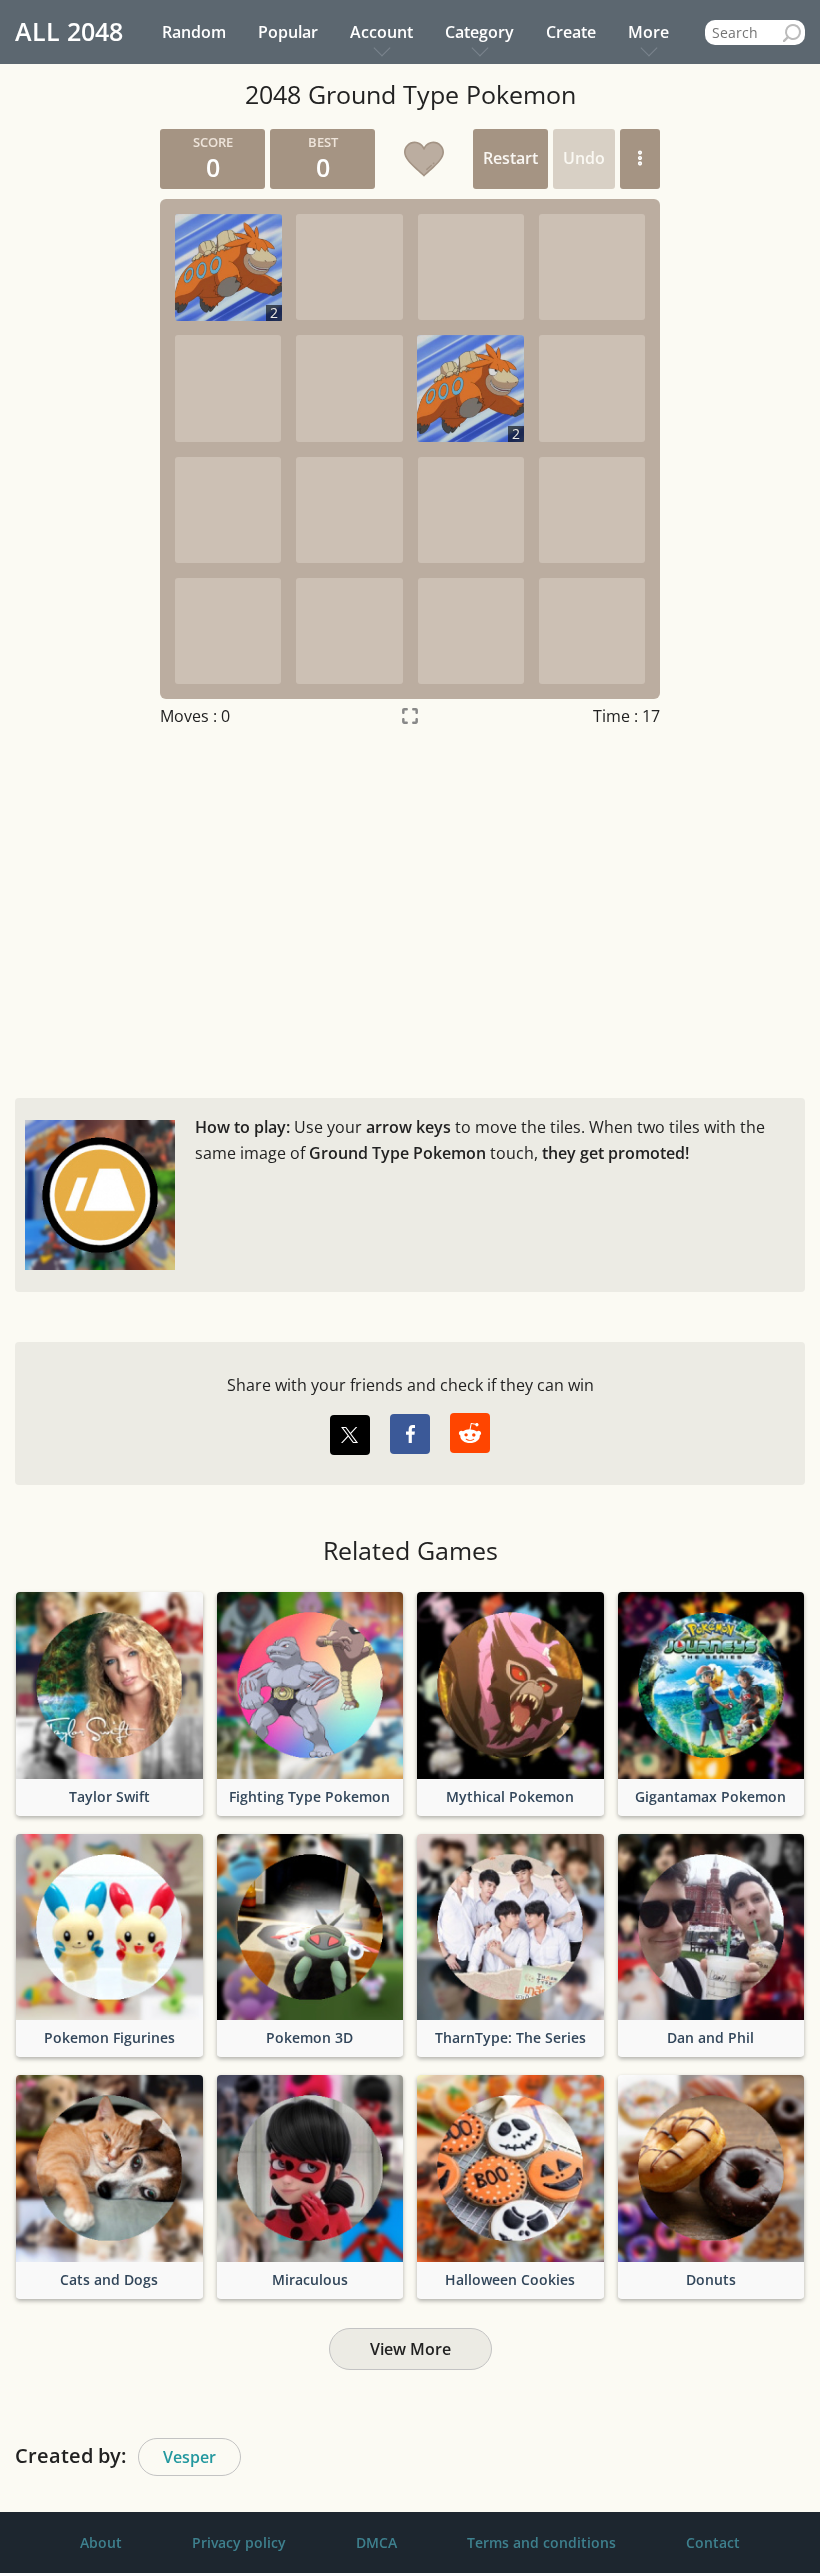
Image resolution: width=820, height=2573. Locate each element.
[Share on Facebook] (410, 1434)
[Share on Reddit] (470, 1433)
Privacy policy (239, 2542)
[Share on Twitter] (350, 1435)
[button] (640, 159)
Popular (288, 32)
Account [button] (381, 32)
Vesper (189, 2457)
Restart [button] (510, 158)
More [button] (648, 32)
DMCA (376, 2542)
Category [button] (479, 32)
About (101, 2542)
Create (571, 32)
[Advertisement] (410, 908)
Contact (713, 2542)
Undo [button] (584, 158)
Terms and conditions (541, 2542)
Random (194, 32)
